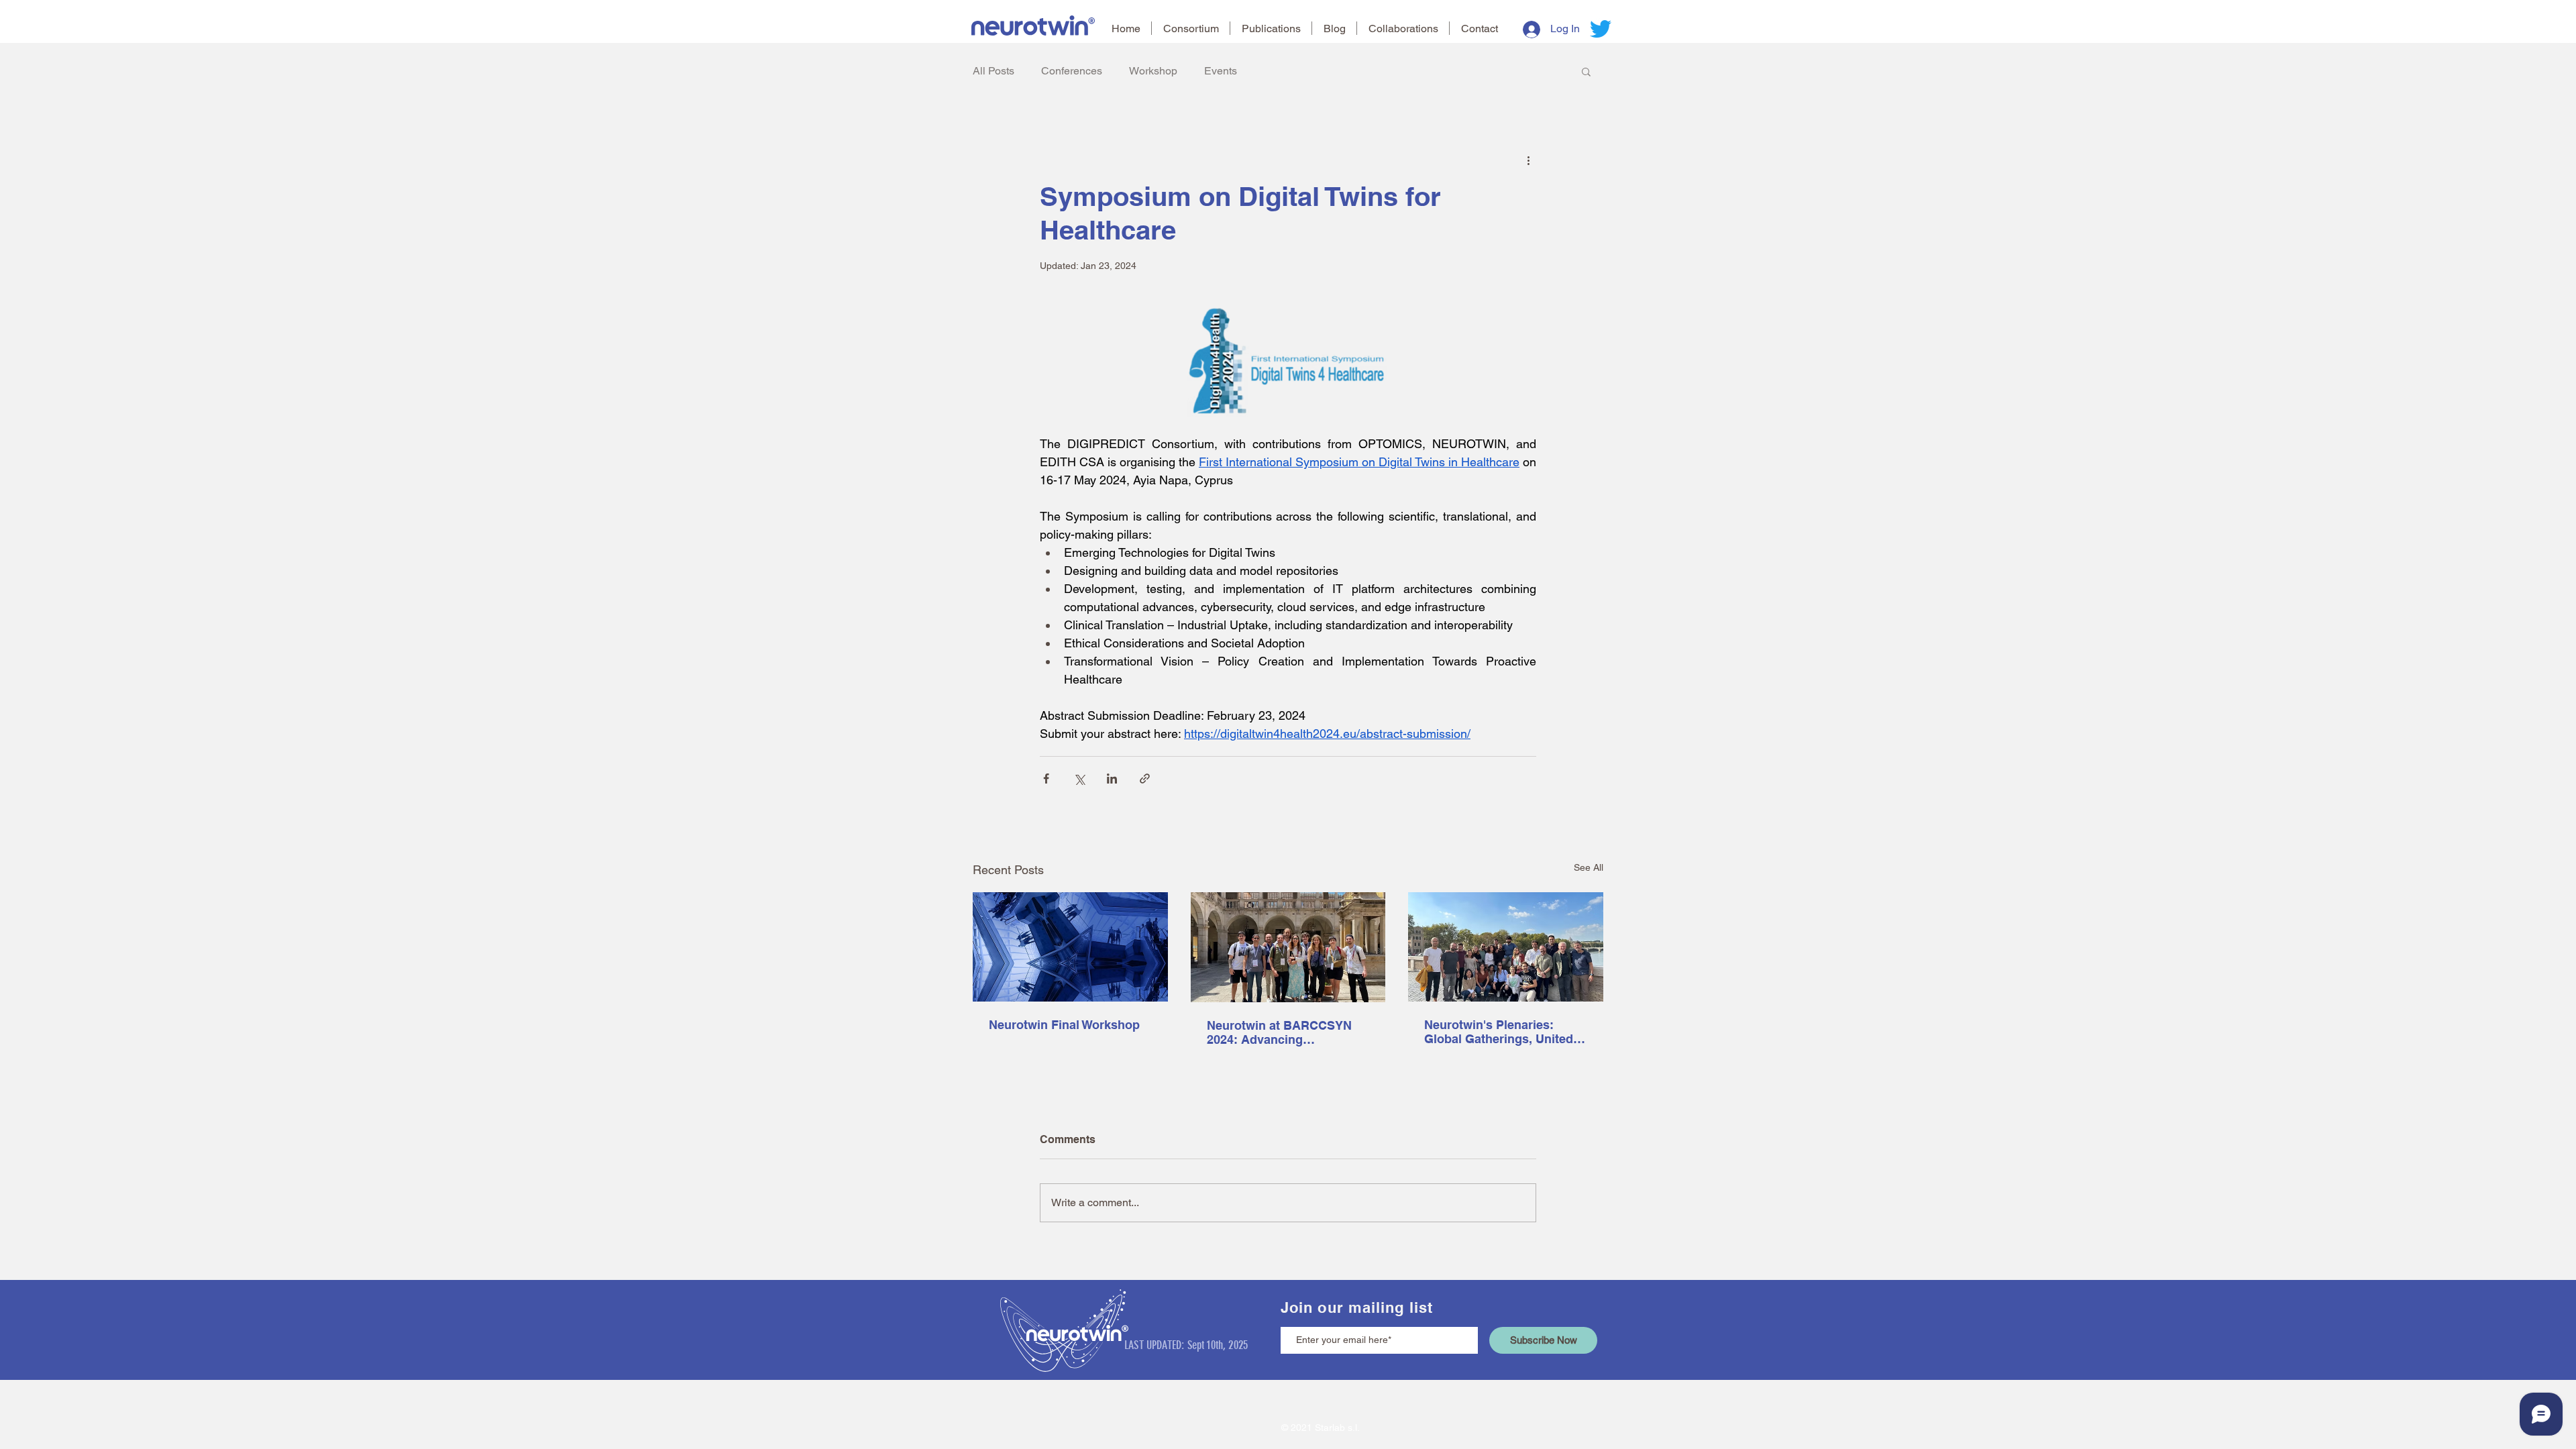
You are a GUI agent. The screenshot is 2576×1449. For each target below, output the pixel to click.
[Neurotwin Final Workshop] (1070, 947)
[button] (1586, 71)
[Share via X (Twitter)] (1079, 779)
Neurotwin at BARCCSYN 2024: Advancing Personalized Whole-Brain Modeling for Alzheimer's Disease (1281, 1032)
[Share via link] (1145, 779)
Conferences (1072, 71)
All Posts (994, 71)
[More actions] (1528, 160)
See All (1589, 867)
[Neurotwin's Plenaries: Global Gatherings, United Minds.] (1506, 947)
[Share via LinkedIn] (1112, 779)
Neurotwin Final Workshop (1064, 1025)
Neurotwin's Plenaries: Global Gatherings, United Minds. (1499, 1032)
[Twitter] (1601, 29)
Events (1221, 71)
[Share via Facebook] (1046, 779)
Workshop (1153, 71)
